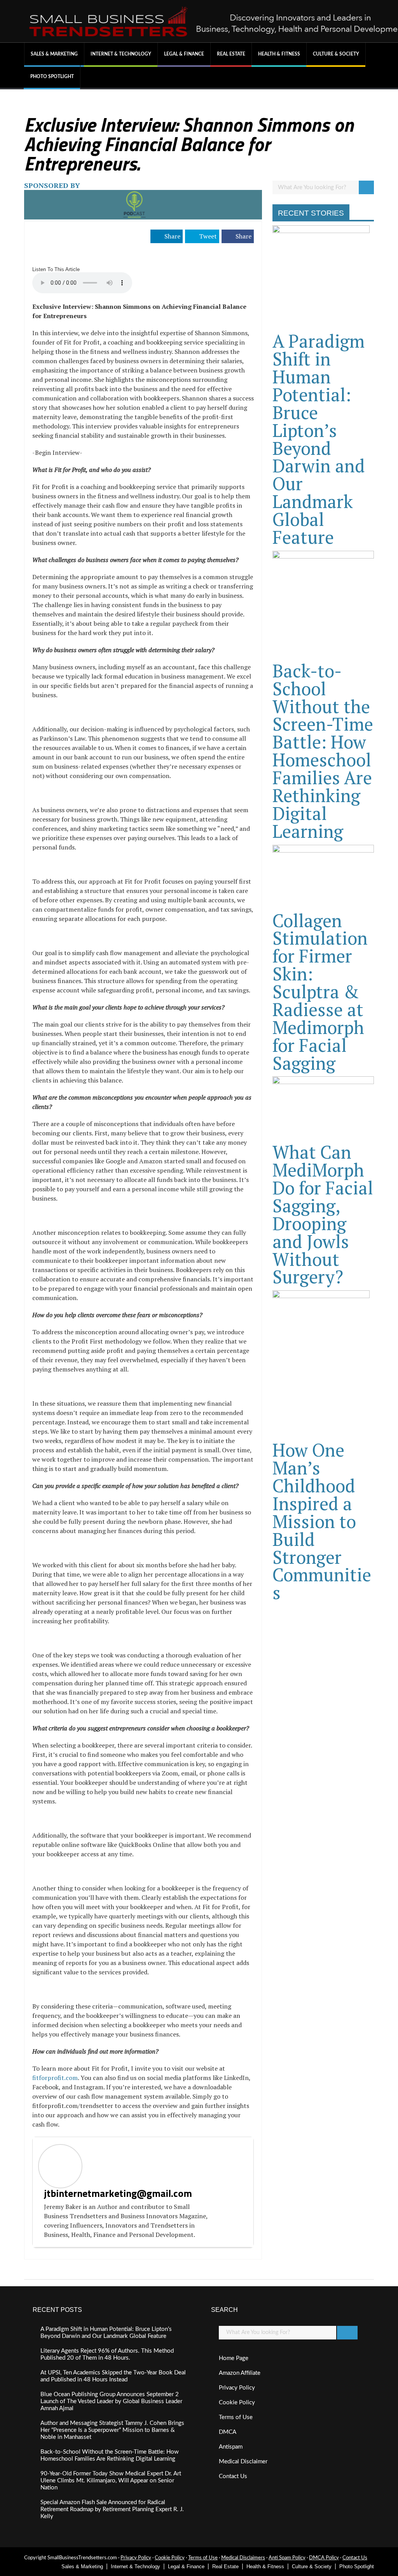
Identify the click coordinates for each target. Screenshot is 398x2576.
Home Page (234, 2358)
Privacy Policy (237, 2388)
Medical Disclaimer (243, 2462)
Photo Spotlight (52, 77)
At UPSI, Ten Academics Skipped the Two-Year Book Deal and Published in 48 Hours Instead (113, 2376)
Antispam (231, 2447)
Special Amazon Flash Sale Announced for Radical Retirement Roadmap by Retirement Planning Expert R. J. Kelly (112, 2509)
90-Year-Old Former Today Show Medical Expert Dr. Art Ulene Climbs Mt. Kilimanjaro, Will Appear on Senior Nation (111, 2481)
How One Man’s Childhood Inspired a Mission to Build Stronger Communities (322, 1521)
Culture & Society (336, 54)
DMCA (228, 2432)
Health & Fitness (279, 54)
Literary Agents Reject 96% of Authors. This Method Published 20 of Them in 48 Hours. (107, 2354)
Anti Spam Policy (287, 2558)
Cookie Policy (237, 2403)
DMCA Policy (324, 2558)
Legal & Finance (184, 54)
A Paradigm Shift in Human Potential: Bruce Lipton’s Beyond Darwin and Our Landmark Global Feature (319, 439)
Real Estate (231, 54)
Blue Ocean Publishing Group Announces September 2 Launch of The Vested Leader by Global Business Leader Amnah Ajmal (111, 2401)
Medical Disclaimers (243, 2558)
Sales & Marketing (54, 54)
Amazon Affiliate (240, 2373)
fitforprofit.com (55, 2078)
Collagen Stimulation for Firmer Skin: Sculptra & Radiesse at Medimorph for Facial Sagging (320, 992)
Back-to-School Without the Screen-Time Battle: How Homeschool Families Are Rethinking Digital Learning (323, 751)
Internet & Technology (121, 54)
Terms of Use (236, 2417)
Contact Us (233, 2476)
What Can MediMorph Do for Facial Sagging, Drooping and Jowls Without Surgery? (323, 1214)
